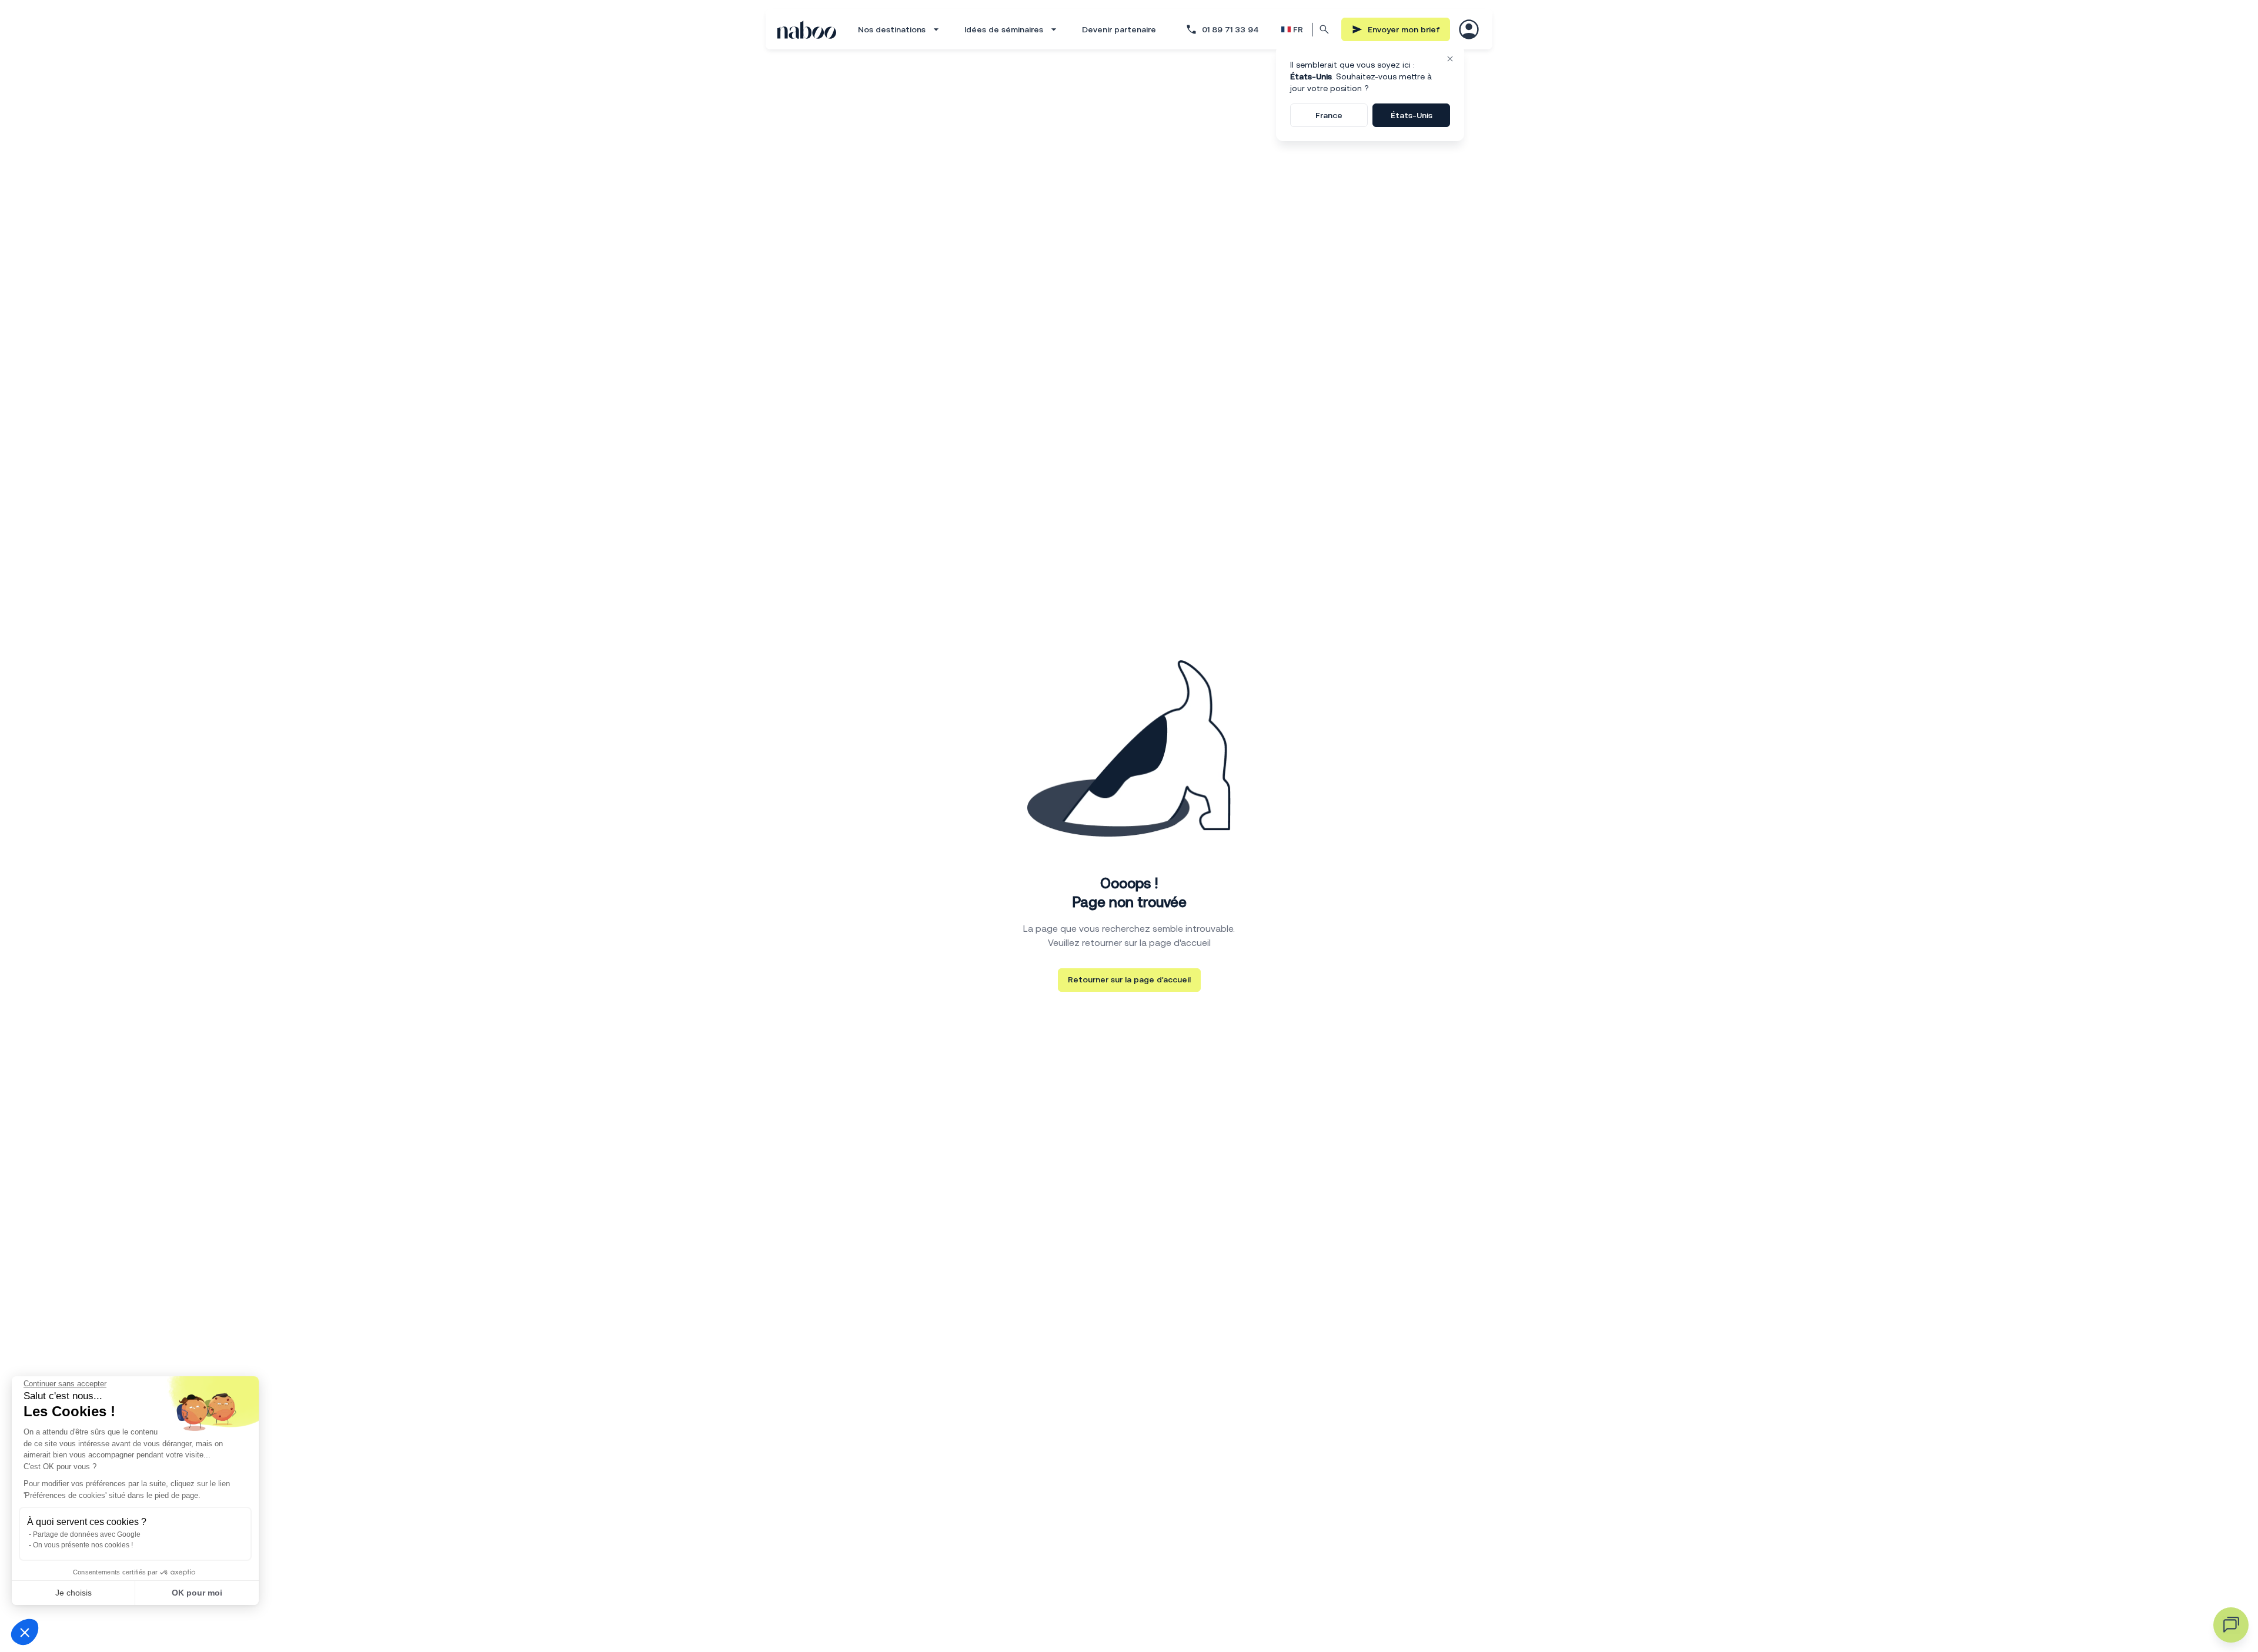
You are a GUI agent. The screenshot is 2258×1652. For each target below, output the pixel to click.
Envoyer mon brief (1404, 29)
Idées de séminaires (1004, 29)
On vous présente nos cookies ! (83, 1545)
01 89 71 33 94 (1230, 29)
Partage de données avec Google (87, 1534)
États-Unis (1412, 115)
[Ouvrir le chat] (2231, 1625)
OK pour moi (197, 1593)
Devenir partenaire (1119, 29)
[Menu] (1469, 29)
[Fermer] (1450, 59)
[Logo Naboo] (807, 30)
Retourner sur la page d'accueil (1129, 979)
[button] (25, 1632)
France (1329, 115)
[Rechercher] (1325, 29)
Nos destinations (892, 29)
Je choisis (74, 1593)
